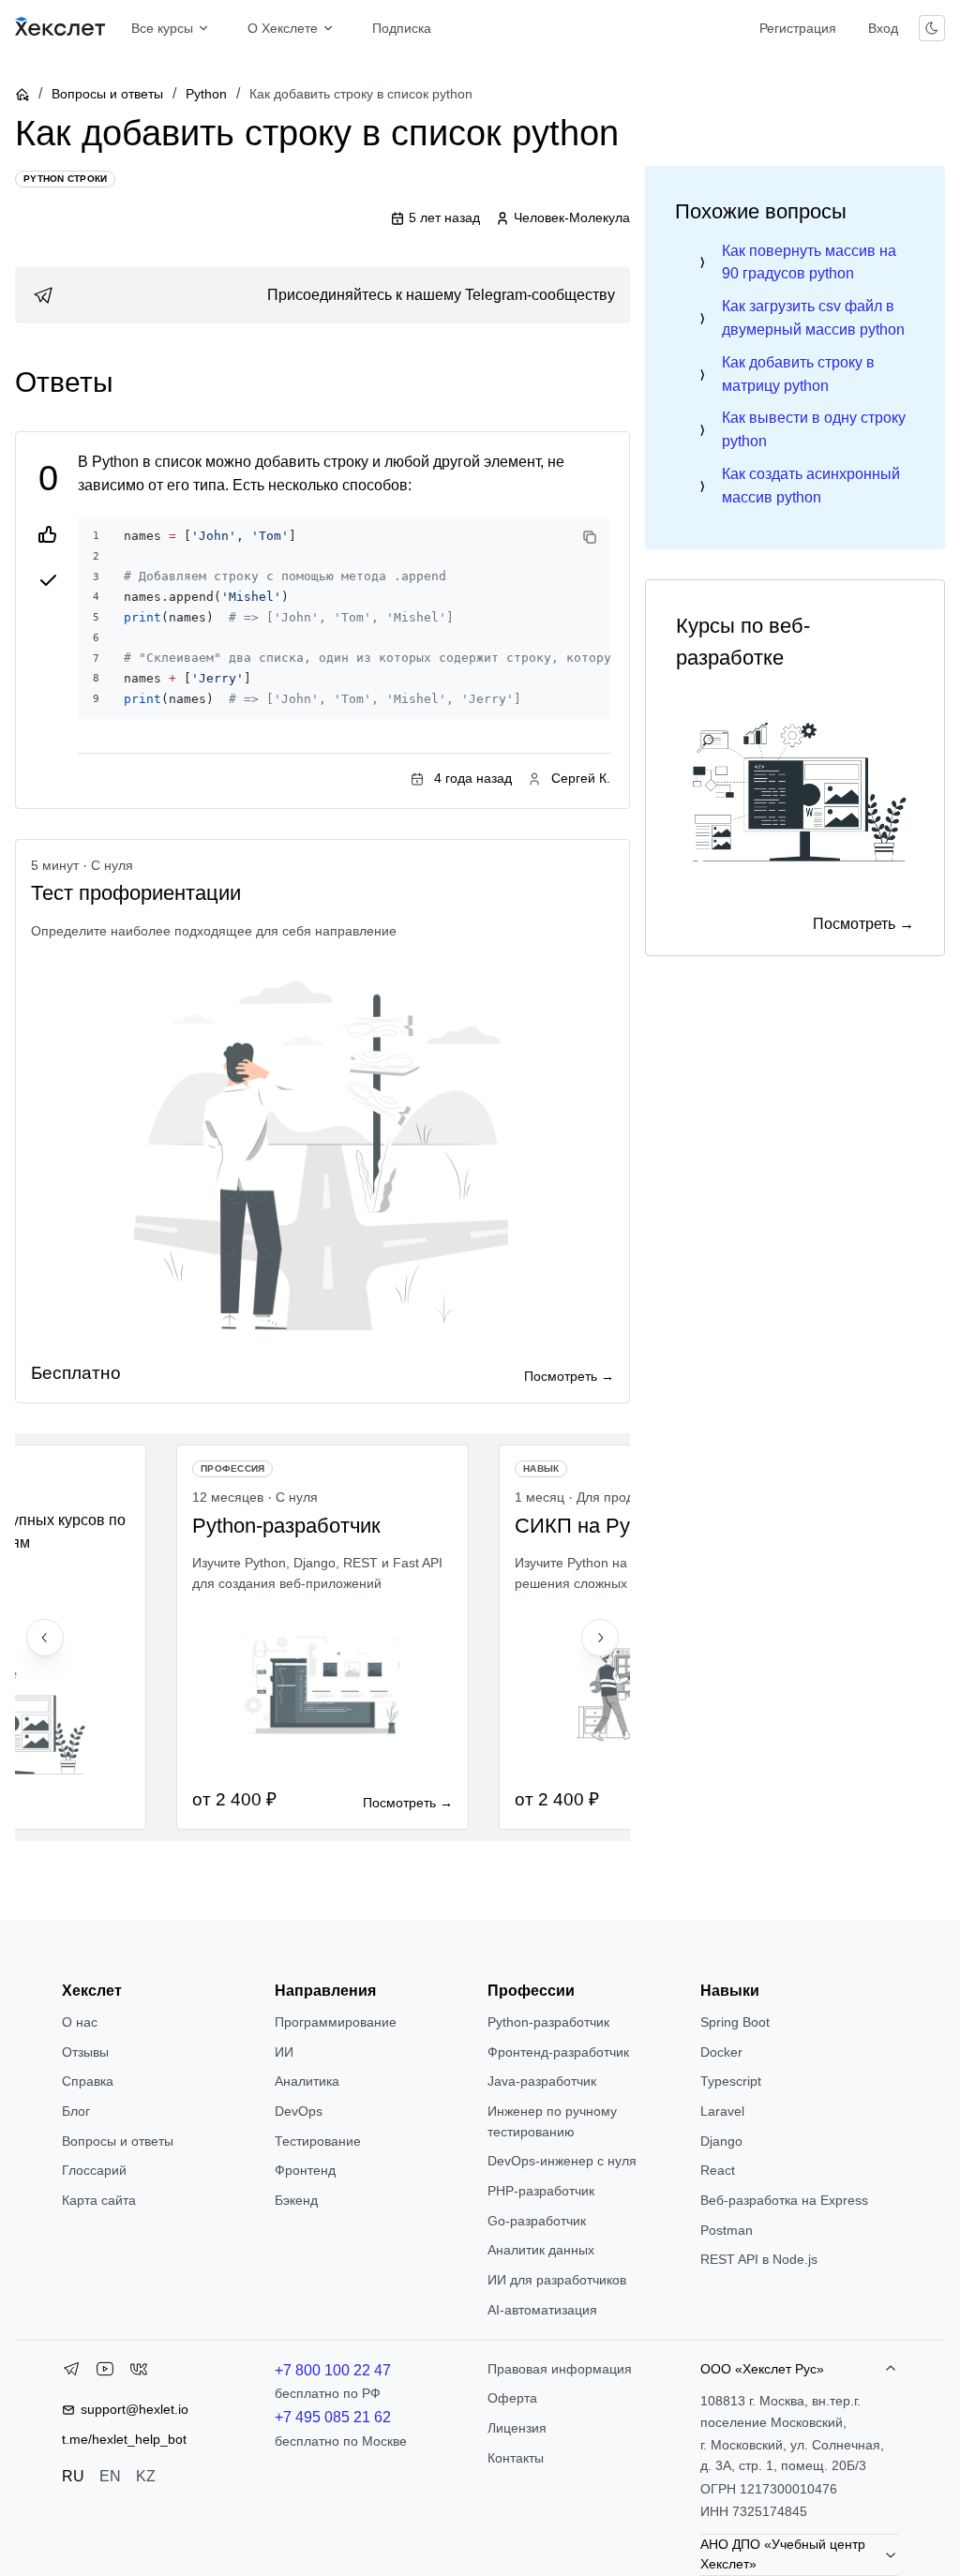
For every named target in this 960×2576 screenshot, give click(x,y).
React (718, 2170)
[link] (322, 295)
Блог (76, 2111)
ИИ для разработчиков (557, 2280)
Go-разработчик (537, 2221)
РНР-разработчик (541, 2191)
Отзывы (85, 2052)
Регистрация (798, 28)
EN (110, 2476)
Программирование (336, 2022)
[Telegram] (71, 2373)
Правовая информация (560, 2369)
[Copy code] (590, 537)
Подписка (402, 28)
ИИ (284, 2052)
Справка (88, 2081)
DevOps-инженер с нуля (562, 2161)
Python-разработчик (548, 2022)
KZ (146, 2476)
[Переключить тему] (932, 28)
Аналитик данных (541, 2250)
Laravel (722, 2111)
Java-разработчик (542, 2081)
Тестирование (318, 2141)
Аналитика (307, 2081)
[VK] (139, 2373)
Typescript (731, 2081)
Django (721, 2141)
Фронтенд (305, 2170)
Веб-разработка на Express (784, 2200)
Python (206, 94)
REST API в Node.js (759, 2259)
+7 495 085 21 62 (333, 2417)
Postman (727, 2230)
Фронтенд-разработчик (558, 2052)
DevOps (299, 2111)
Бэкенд (296, 2200)
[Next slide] (600, 1638)
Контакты (516, 2458)
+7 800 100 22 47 (333, 2370)
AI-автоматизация (542, 2310)
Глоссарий (94, 2170)
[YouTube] (105, 2373)
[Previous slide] (45, 1638)
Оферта (512, 2398)
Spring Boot (735, 2022)
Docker (721, 2052)
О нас (80, 2022)
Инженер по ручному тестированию (552, 2121)
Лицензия (517, 2428)
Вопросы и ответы (107, 94)
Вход (883, 28)
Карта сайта (99, 2200)
